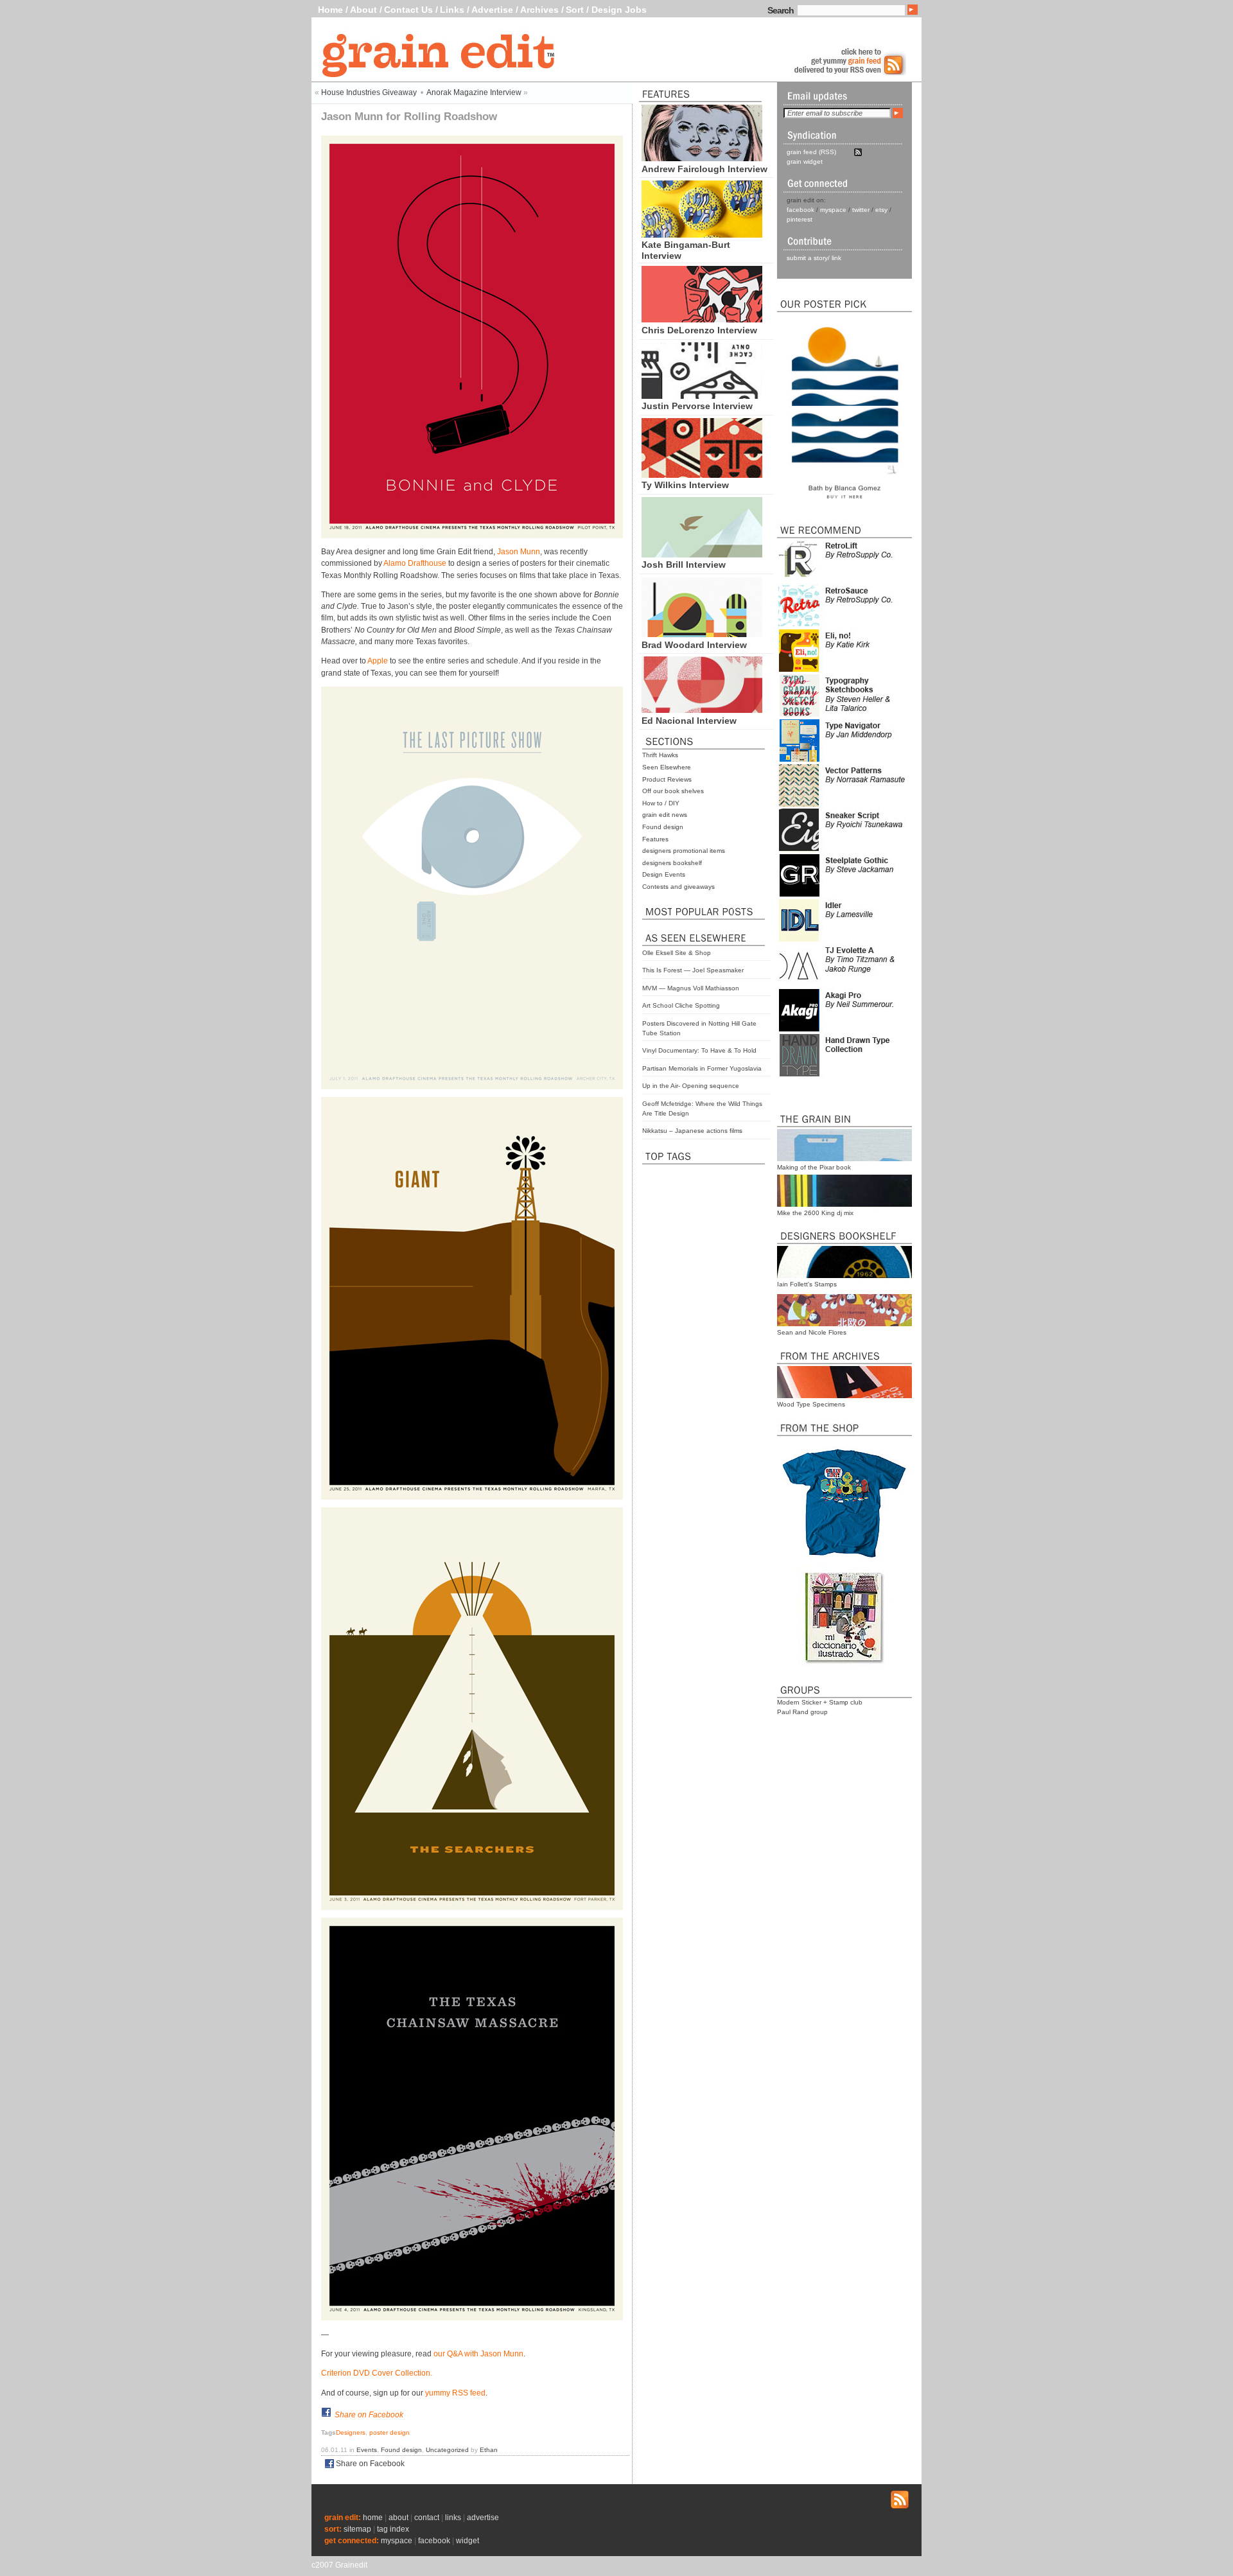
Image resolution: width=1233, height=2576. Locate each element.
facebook (800, 210)
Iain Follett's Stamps (807, 1284)
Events (367, 2450)
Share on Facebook (369, 2415)
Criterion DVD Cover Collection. (377, 2373)
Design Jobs (619, 10)
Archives (539, 10)
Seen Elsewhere (667, 767)
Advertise (492, 10)
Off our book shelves (673, 791)
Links (452, 10)
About (363, 10)
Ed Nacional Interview (689, 721)
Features (655, 839)
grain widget (805, 162)
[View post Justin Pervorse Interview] (702, 396)
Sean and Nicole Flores (812, 1332)
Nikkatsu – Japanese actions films (692, 1131)
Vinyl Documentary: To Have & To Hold (699, 1050)
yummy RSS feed (455, 2393)
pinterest (800, 219)
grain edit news (665, 815)
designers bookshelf (672, 863)
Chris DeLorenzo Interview (699, 330)
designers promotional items (684, 851)
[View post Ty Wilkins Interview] (702, 475)
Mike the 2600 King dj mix (815, 1213)
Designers (351, 2432)
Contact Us (408, 10)
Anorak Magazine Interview (474, 92)
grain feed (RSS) (811, 152)
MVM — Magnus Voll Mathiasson (691, 988)
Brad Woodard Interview (694, 645)
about (398, 2518)
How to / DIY (661, 803)
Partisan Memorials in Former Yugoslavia (702, 1068)
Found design (663, 827)
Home (330, 10)
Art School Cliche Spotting (681, 1005)
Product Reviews (667, 779)
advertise (483, 2518)
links (453, 2518)
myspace (833, 210)
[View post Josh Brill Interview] (702, 554)
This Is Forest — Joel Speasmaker (693, 970)
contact (427, 2518)
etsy (881, 210)
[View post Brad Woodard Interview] (702, 634)
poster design (389, 2432)
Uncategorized (447, 2450)
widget (468, 2541)
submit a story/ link (814, 258)
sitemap (357, 2529)
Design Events (664, 874)
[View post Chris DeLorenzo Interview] (702, 319)
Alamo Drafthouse (415, 563)
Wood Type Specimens (811, 1404)
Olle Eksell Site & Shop (677, 953)
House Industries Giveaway (369, 92)
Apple (378, 661)
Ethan (489, 2450)
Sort (575, 10)
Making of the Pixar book (814, 1167)
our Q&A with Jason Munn (478, 2354)
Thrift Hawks (660, 755)
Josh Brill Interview (684, 565)
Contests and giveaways (678, 887)
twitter (861, 210)
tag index (393, 2529)
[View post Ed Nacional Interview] (702, 710)
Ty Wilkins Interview (685, 485)
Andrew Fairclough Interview (704, 169)
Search (781, 10)
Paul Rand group (802, 1712)
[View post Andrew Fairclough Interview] (702, 158)
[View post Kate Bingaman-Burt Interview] (702, 234)
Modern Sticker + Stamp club (820, 1702)
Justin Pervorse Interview (697, 406)
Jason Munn (519, 552)
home (373, 2518)
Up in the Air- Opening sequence (691, 1086)
